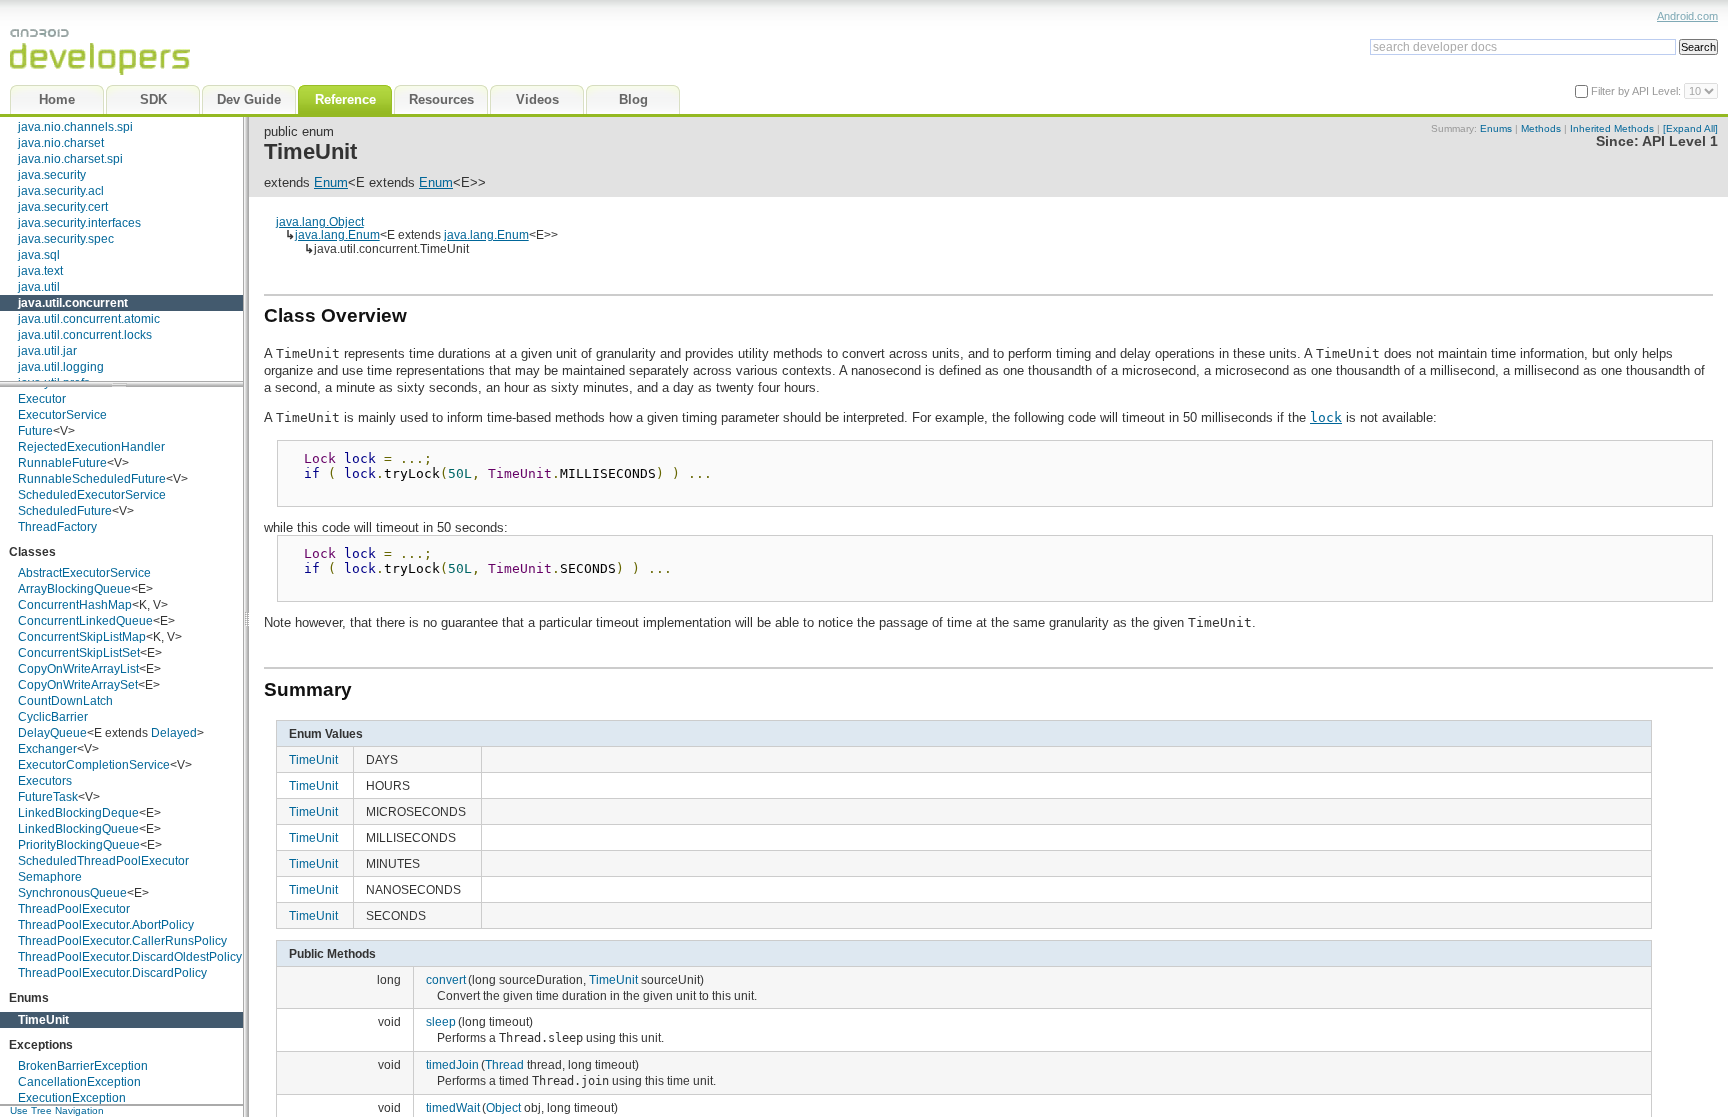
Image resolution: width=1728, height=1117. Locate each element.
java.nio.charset (61, 143)
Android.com (1687, 16)
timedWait (453, 1107)
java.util (39, 287)
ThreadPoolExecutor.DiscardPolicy (112, 973)
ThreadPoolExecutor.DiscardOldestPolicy (130, 957)
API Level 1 (1680, 141)
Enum (331, 182)
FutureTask (48, 797)
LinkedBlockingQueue (78, 829)
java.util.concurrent (73, 303)
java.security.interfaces (79, 223)
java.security (52, 175)
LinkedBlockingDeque (78, 813)
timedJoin (452, 1064)
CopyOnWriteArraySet (78, 685)
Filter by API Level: (1637, 91)
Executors (45, 781)
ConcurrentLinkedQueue (85, 621)
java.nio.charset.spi (70, 159)
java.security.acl (61, 191)
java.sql (39, 255)
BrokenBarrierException (83, 1066)
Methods (1541, 128)
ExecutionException (72, 1098)
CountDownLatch (65, 701)
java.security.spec (66, 239)
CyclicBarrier (53, 717)
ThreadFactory (57, 527)
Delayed (174, 733)
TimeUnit (43, 1020)
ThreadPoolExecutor (74, 909)
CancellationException (79, 1082)
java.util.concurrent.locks (85, 335)
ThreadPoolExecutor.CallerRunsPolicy (122, 941)
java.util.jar (47, 351)
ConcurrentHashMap (75, 605)
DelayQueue (52, 733)
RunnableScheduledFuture (92, 479)
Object (503, 1107)
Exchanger (47, 749)
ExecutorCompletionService (94, 765)
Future (35, 431)
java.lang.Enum (337, 234)
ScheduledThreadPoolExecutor (103, 861)
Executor (42, 399)
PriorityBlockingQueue (79, 845)
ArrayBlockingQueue (74, 589)
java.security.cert (63, 207)
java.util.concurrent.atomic (89, 319)
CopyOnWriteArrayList (78, 669)
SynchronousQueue (72, 893)
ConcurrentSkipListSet (79, 653)
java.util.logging (61, 367)
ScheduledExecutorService (92, 495)
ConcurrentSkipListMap (82, 637)
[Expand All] (1690, 128)
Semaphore (50, 877)
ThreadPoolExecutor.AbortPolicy (106, 925)
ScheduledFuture (65, 511)
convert (446, 979)
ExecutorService (62, 415)
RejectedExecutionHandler (91, 447)
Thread (504, 1064)
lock (1326, 417)
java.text (40, 271)
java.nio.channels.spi (75, 127)
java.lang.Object (320, 221)
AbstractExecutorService (84, 573)
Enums (1496, 128)
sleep (441, 1021)
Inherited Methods (1612, 128)
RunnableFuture (62, 463)
